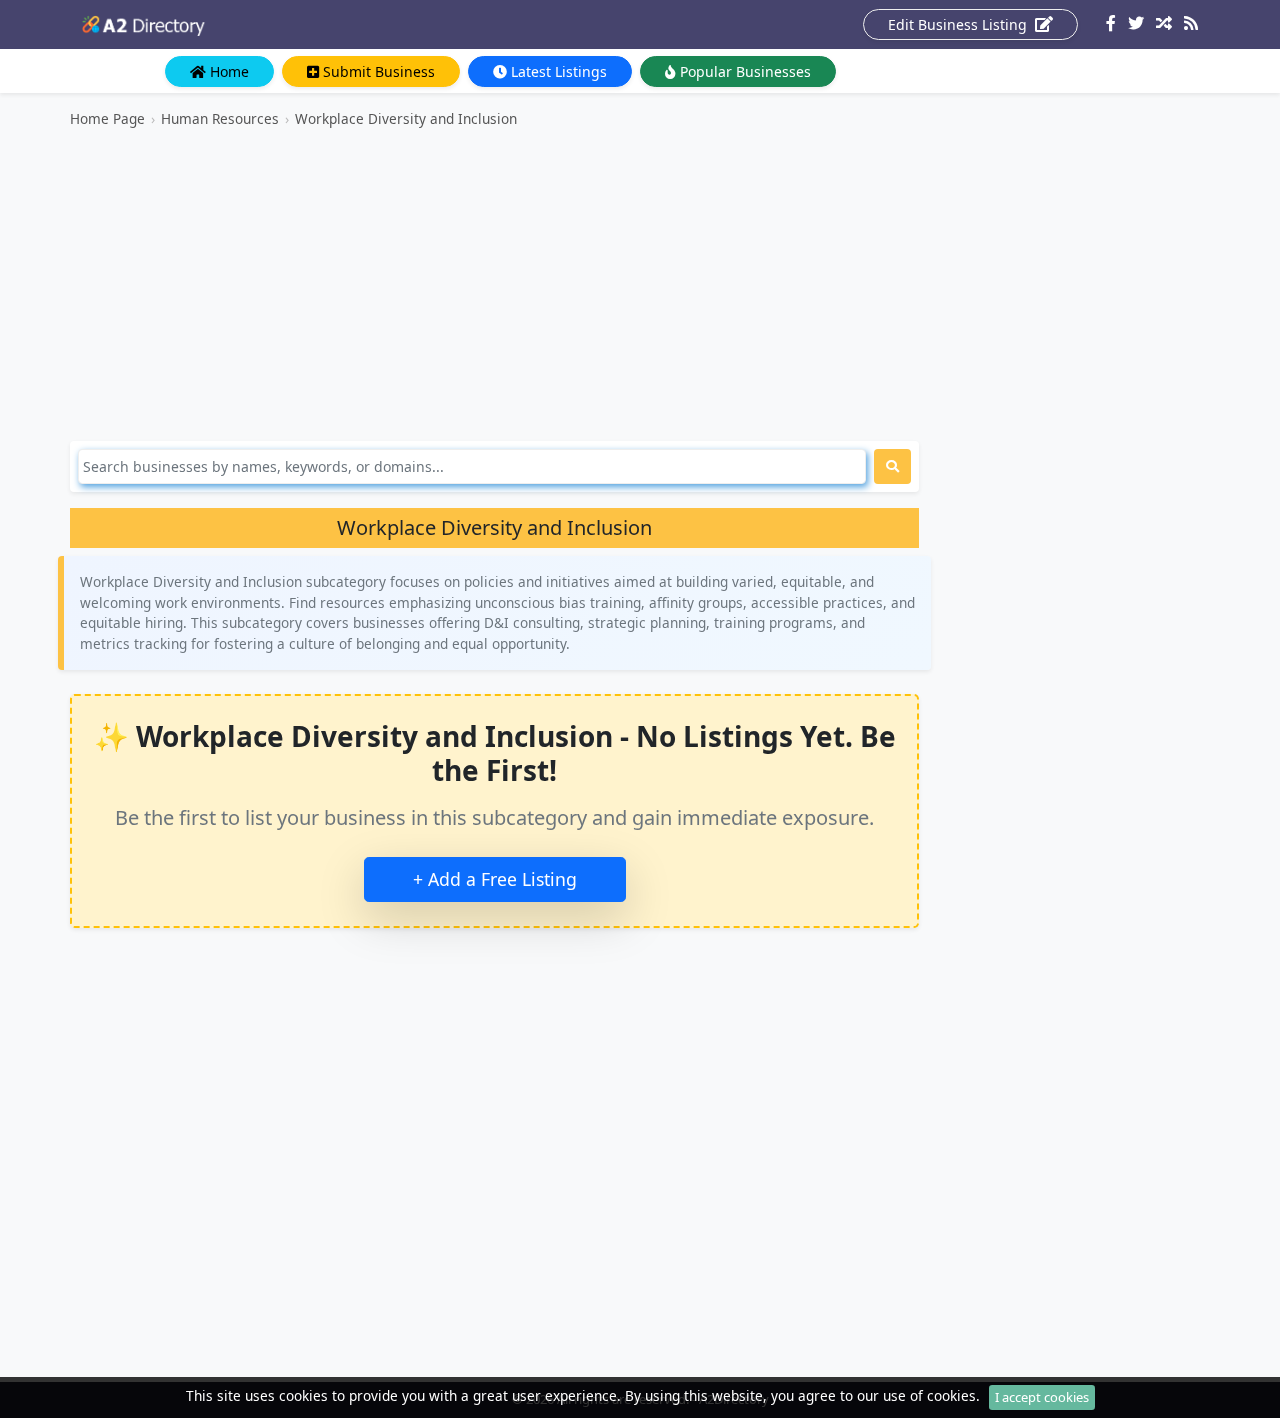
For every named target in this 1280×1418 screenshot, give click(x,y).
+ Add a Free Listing (495, 879)
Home (227, 71)
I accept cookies (1042, 1397)
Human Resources (220, 118)
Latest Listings (557, 71)
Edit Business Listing (959, 24)
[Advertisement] (494, 285)
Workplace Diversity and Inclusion (406, 118)
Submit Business (377, 71)
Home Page (107, 118)
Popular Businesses (743, 71)
